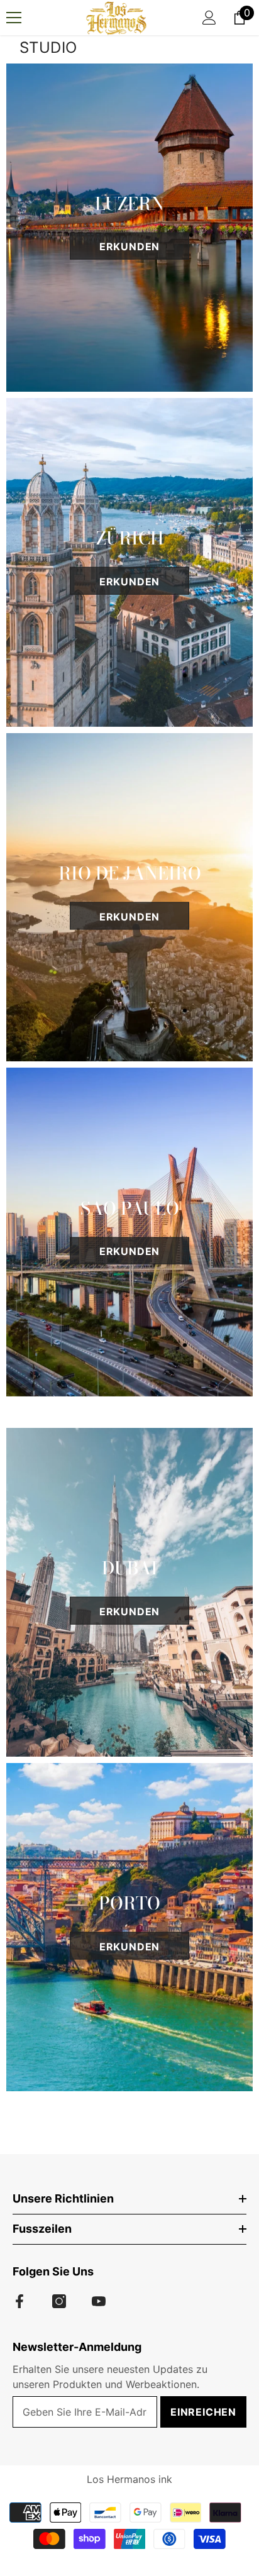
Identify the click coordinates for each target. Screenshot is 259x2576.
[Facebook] (19, 2301)
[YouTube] (99, 2301)
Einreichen (203, 2412)
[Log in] (209, 18)
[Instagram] (59, 2301)
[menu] (14, 18)
